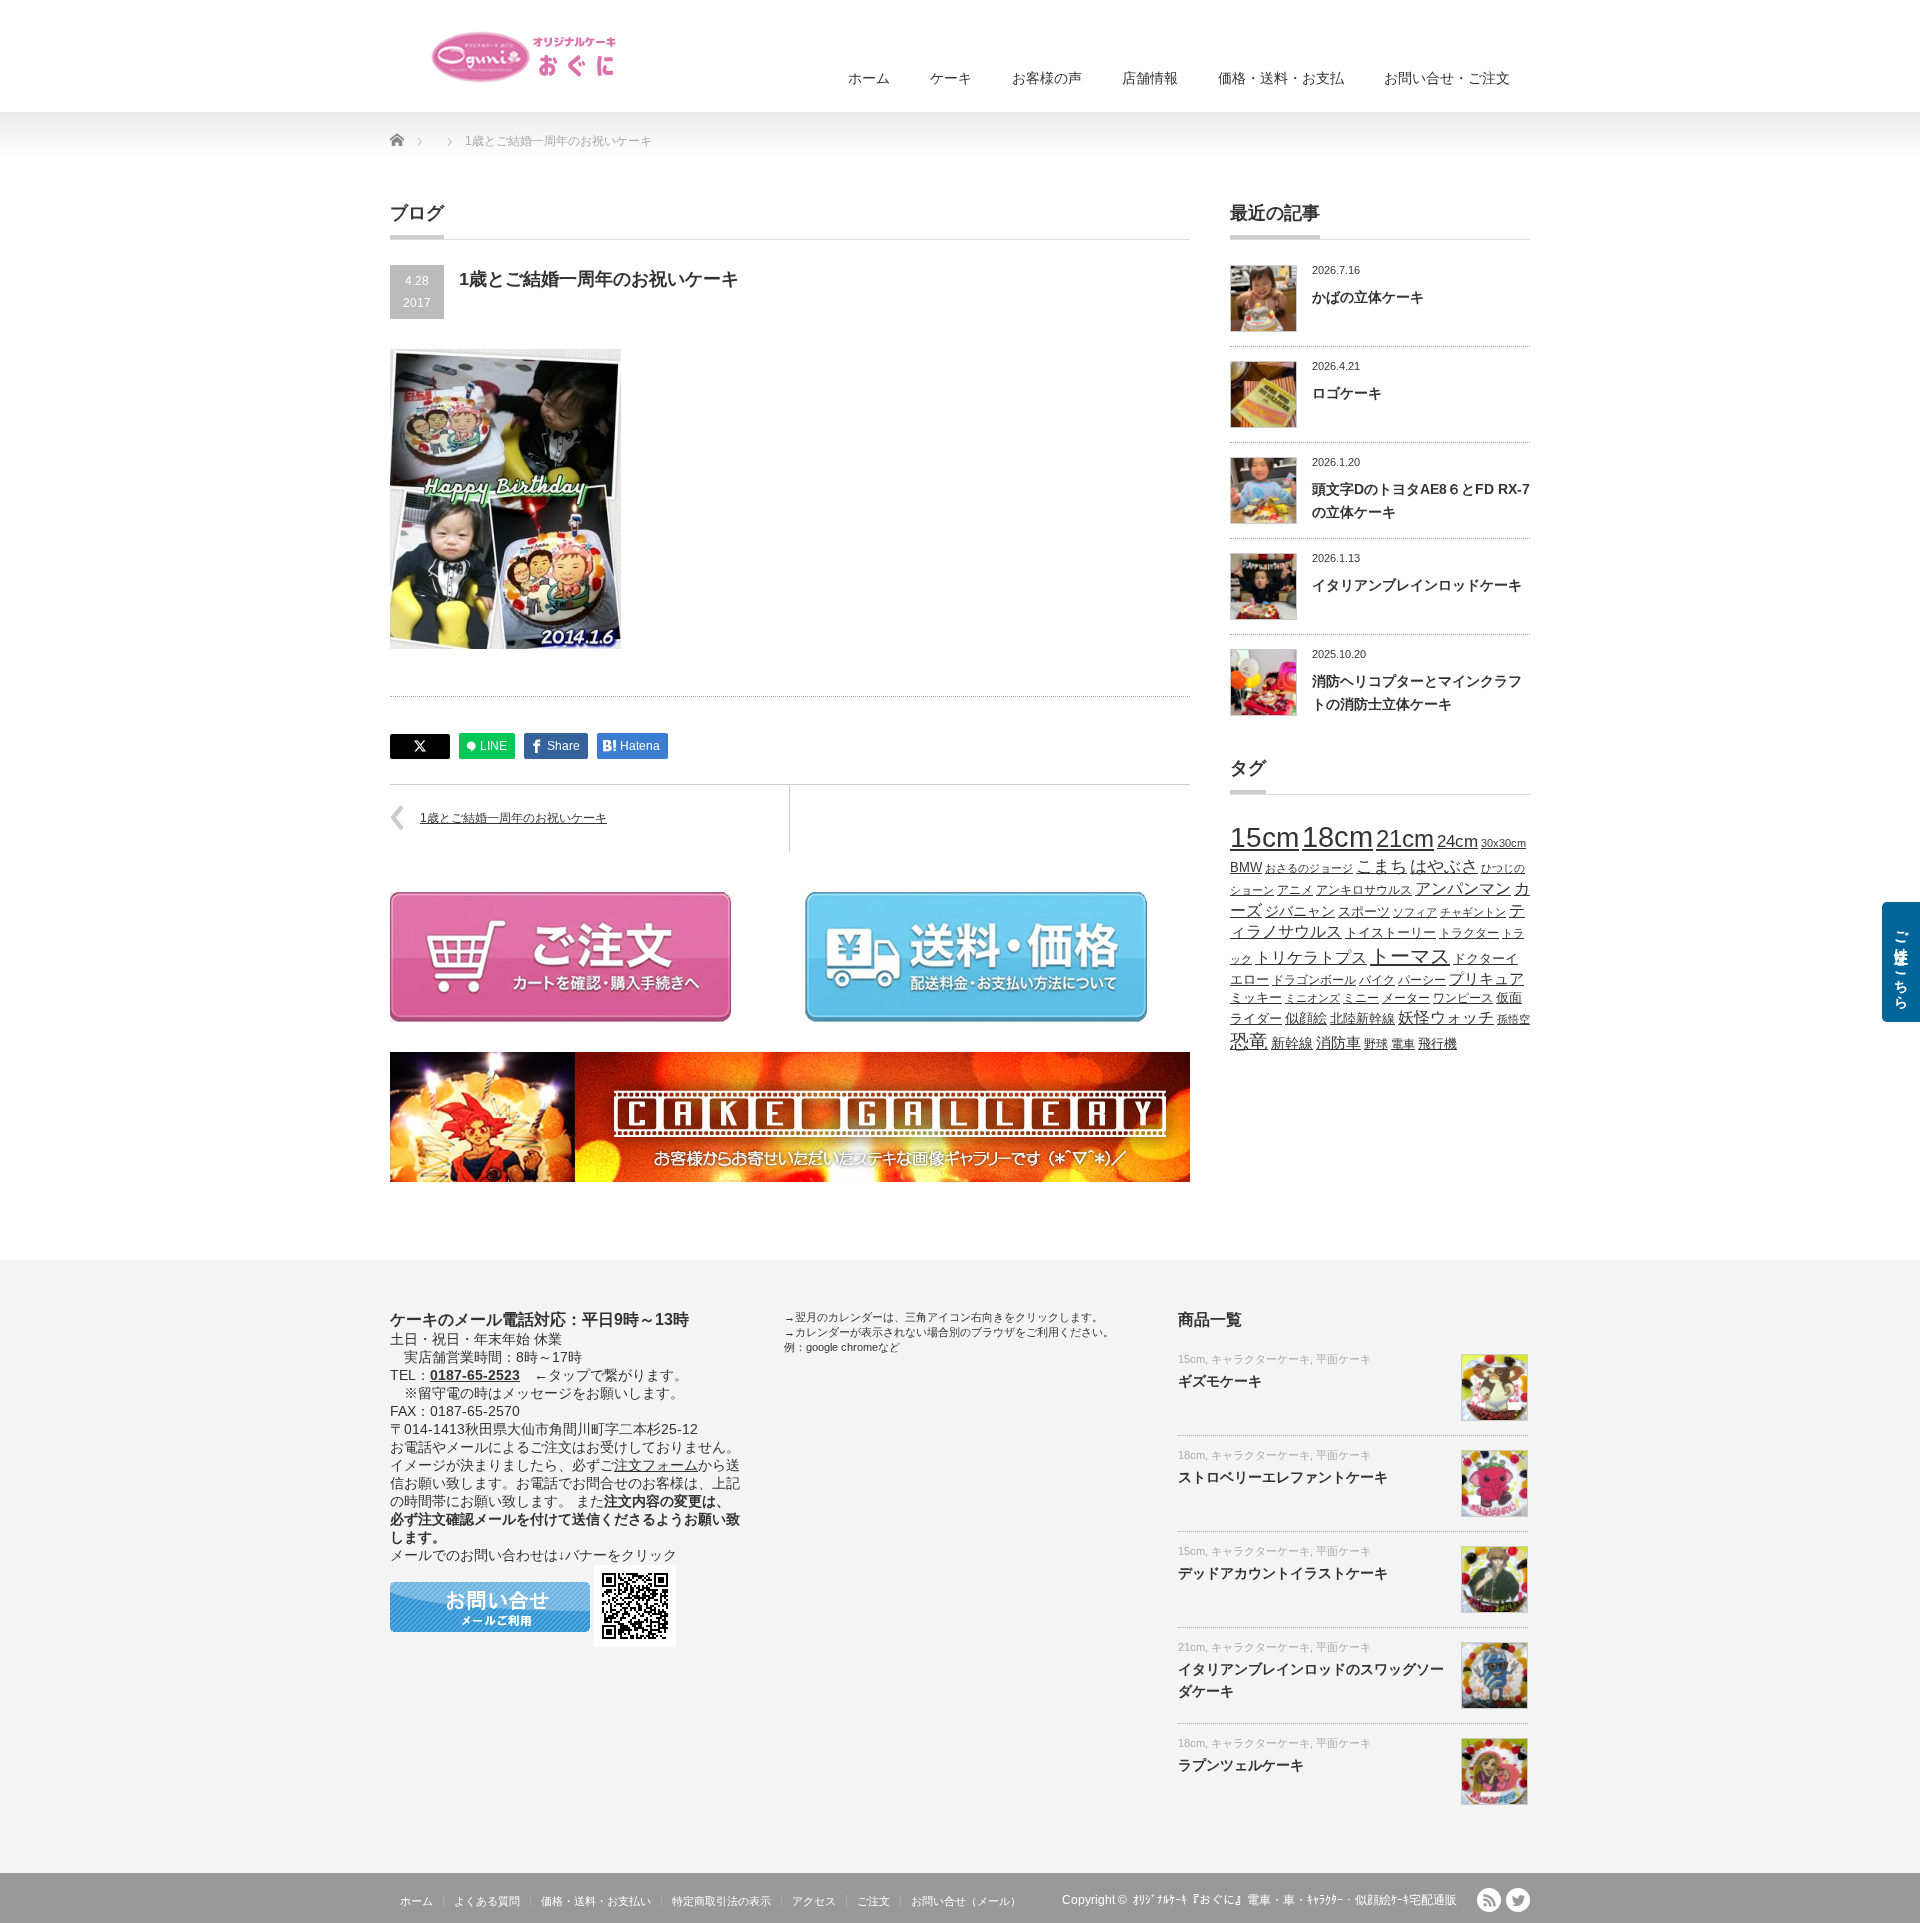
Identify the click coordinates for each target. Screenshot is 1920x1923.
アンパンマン (1463, 888)
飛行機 (1437, 1044)
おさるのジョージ (1309, 868)
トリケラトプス (1311, 957)
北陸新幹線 (1362, 1018)
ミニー (1361, 997)
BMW (1246, 868)
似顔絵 (1306, 1018)
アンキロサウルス (1364, 889)
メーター (1406, 997)
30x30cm (1503, 843)
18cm (1337, 836)
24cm (1457, 841)
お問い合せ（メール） (966, 1901)
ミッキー (1256, 997)
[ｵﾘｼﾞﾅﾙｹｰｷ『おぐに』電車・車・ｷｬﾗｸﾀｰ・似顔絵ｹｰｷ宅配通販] (525, 57)
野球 (1376, 1043)
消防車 (1338, 1043)
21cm (1405, 839)
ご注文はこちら (1901, 962)
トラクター (1469, 932)
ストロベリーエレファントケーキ (1283, 1477)
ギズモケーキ (1220, 1381)
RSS (1489, 1900)
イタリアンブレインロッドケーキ (1417, 585)
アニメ (1295, 889)
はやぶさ (1444, 866)
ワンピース (1463, 997)
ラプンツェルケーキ (1241, 1765)
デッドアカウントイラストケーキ (1283, 1573)
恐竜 (1249, 1041)
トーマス (1410, 956)
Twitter (1518, 1900)
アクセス (814, 1901)
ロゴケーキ (1347, 393)
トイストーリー (1390, 933)
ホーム (869, 78)
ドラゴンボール (1314, 979)
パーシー (1422, 979)
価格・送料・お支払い (596, 1901)
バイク (1377, 979)
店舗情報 (1150, 78)
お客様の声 (1047, 78)
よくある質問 (487, 1901)
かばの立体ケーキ (1368, 297)
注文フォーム (656, 1465)
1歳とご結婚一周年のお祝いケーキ (513, 818)
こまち (1381, 866)
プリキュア (1486, 979)
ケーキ (951, 78)
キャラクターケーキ (1260, 1359)
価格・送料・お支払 (1281, 78)
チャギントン (1473, 912)
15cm (1264, 837)
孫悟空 (1513, 1019)
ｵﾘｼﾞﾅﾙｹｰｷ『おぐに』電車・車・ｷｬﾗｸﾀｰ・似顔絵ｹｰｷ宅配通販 (1295, 1900)
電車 (1403, 1043)
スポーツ (1364, 912)
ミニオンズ (1312, 998)
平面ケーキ (1343, 1359)
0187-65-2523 (475, 1375)
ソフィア (1415, 912)
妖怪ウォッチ (1446, 1017)
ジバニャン (1300, 911)
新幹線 (1292, 1043)
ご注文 (873, 1901)
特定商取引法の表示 (721, 1901)
